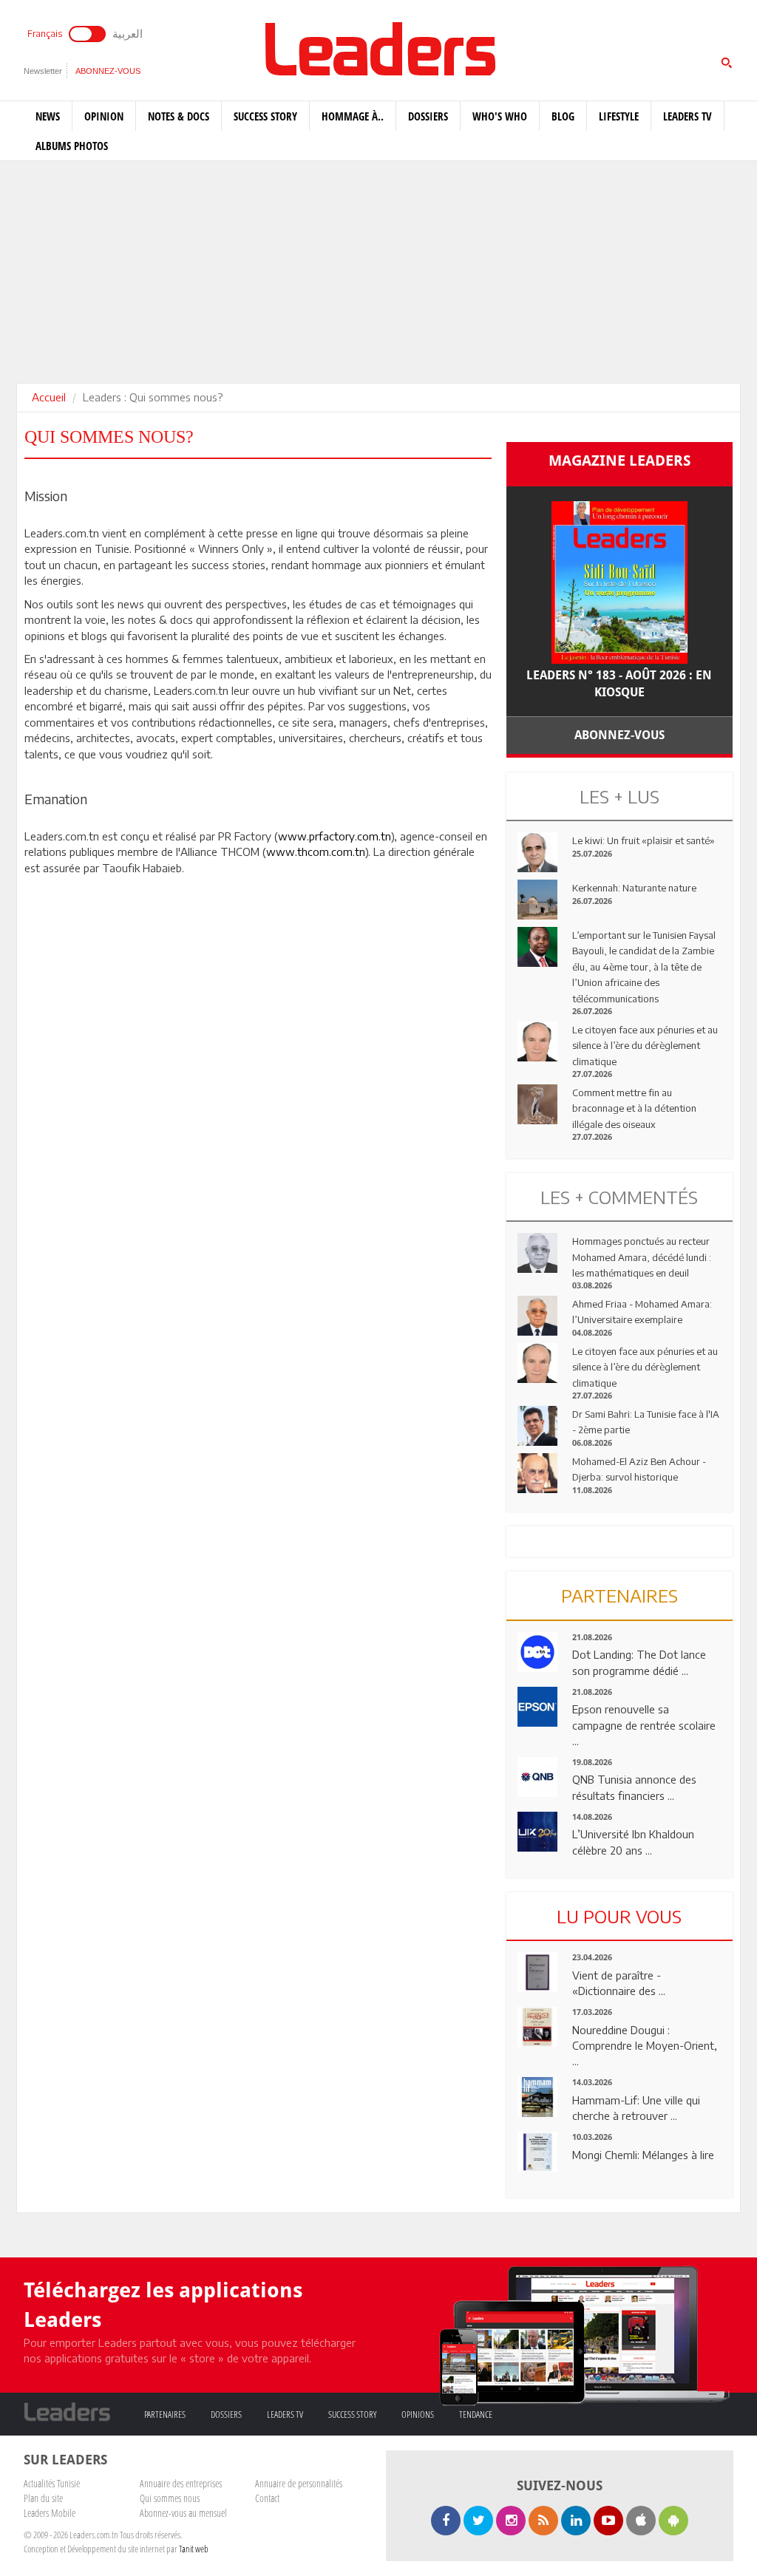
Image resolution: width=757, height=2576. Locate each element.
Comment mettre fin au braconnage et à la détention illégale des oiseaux (634, 1108)
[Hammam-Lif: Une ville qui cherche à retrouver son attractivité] (537, 2096)
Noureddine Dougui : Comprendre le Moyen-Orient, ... (645, 2046)
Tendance (476, 2414)
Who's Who (500, 116)
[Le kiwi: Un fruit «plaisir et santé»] (537, 851)
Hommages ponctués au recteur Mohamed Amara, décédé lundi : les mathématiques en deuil (642, 1257)
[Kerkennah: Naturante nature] (537, 898)
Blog (563, 116)
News (48, 116)
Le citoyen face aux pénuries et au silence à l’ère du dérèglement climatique (645, 1046)
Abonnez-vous (108, 71)
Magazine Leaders (619, 461)
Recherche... (542, 47)
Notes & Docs (179, 116)
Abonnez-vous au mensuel (183, 2513)
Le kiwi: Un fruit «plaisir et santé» (644, 840)
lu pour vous (619, 1916)
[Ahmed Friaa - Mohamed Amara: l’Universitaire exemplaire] (537, 1314)
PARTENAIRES (619, 1595)
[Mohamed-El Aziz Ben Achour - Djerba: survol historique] (537, 1472)
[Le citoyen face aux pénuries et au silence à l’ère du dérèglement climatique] (537, 1040)
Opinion (104, 116)
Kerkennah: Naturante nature (634, 888)
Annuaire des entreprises (181, 2483)
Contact (267, 2498)
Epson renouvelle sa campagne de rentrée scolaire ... (644, 1725)
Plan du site (43, 2498)
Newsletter (43, 71)
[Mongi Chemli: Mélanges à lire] (537, 2150)
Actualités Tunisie (52, 2483)
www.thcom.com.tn (316, 852)
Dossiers (428, 116)
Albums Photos (72, 146)
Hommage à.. (353, 116)
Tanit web (194, 2549)
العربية (128, 33)
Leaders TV (688, 116)
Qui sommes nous (170, 2498)
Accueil (49, 397)
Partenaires (165, 2414)
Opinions (418, 2414)
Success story (265, 116)
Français (45, 34)
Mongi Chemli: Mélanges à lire (643, 2155)
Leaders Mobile (50, 2513)
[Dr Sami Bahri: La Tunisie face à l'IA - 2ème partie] (537, 1424)
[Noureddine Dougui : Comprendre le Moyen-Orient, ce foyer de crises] (537, 2025)
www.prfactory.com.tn (335, 836)
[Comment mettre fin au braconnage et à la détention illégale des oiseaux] (537, 1103)
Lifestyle (619, 116)
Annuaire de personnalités (299, 2483)
